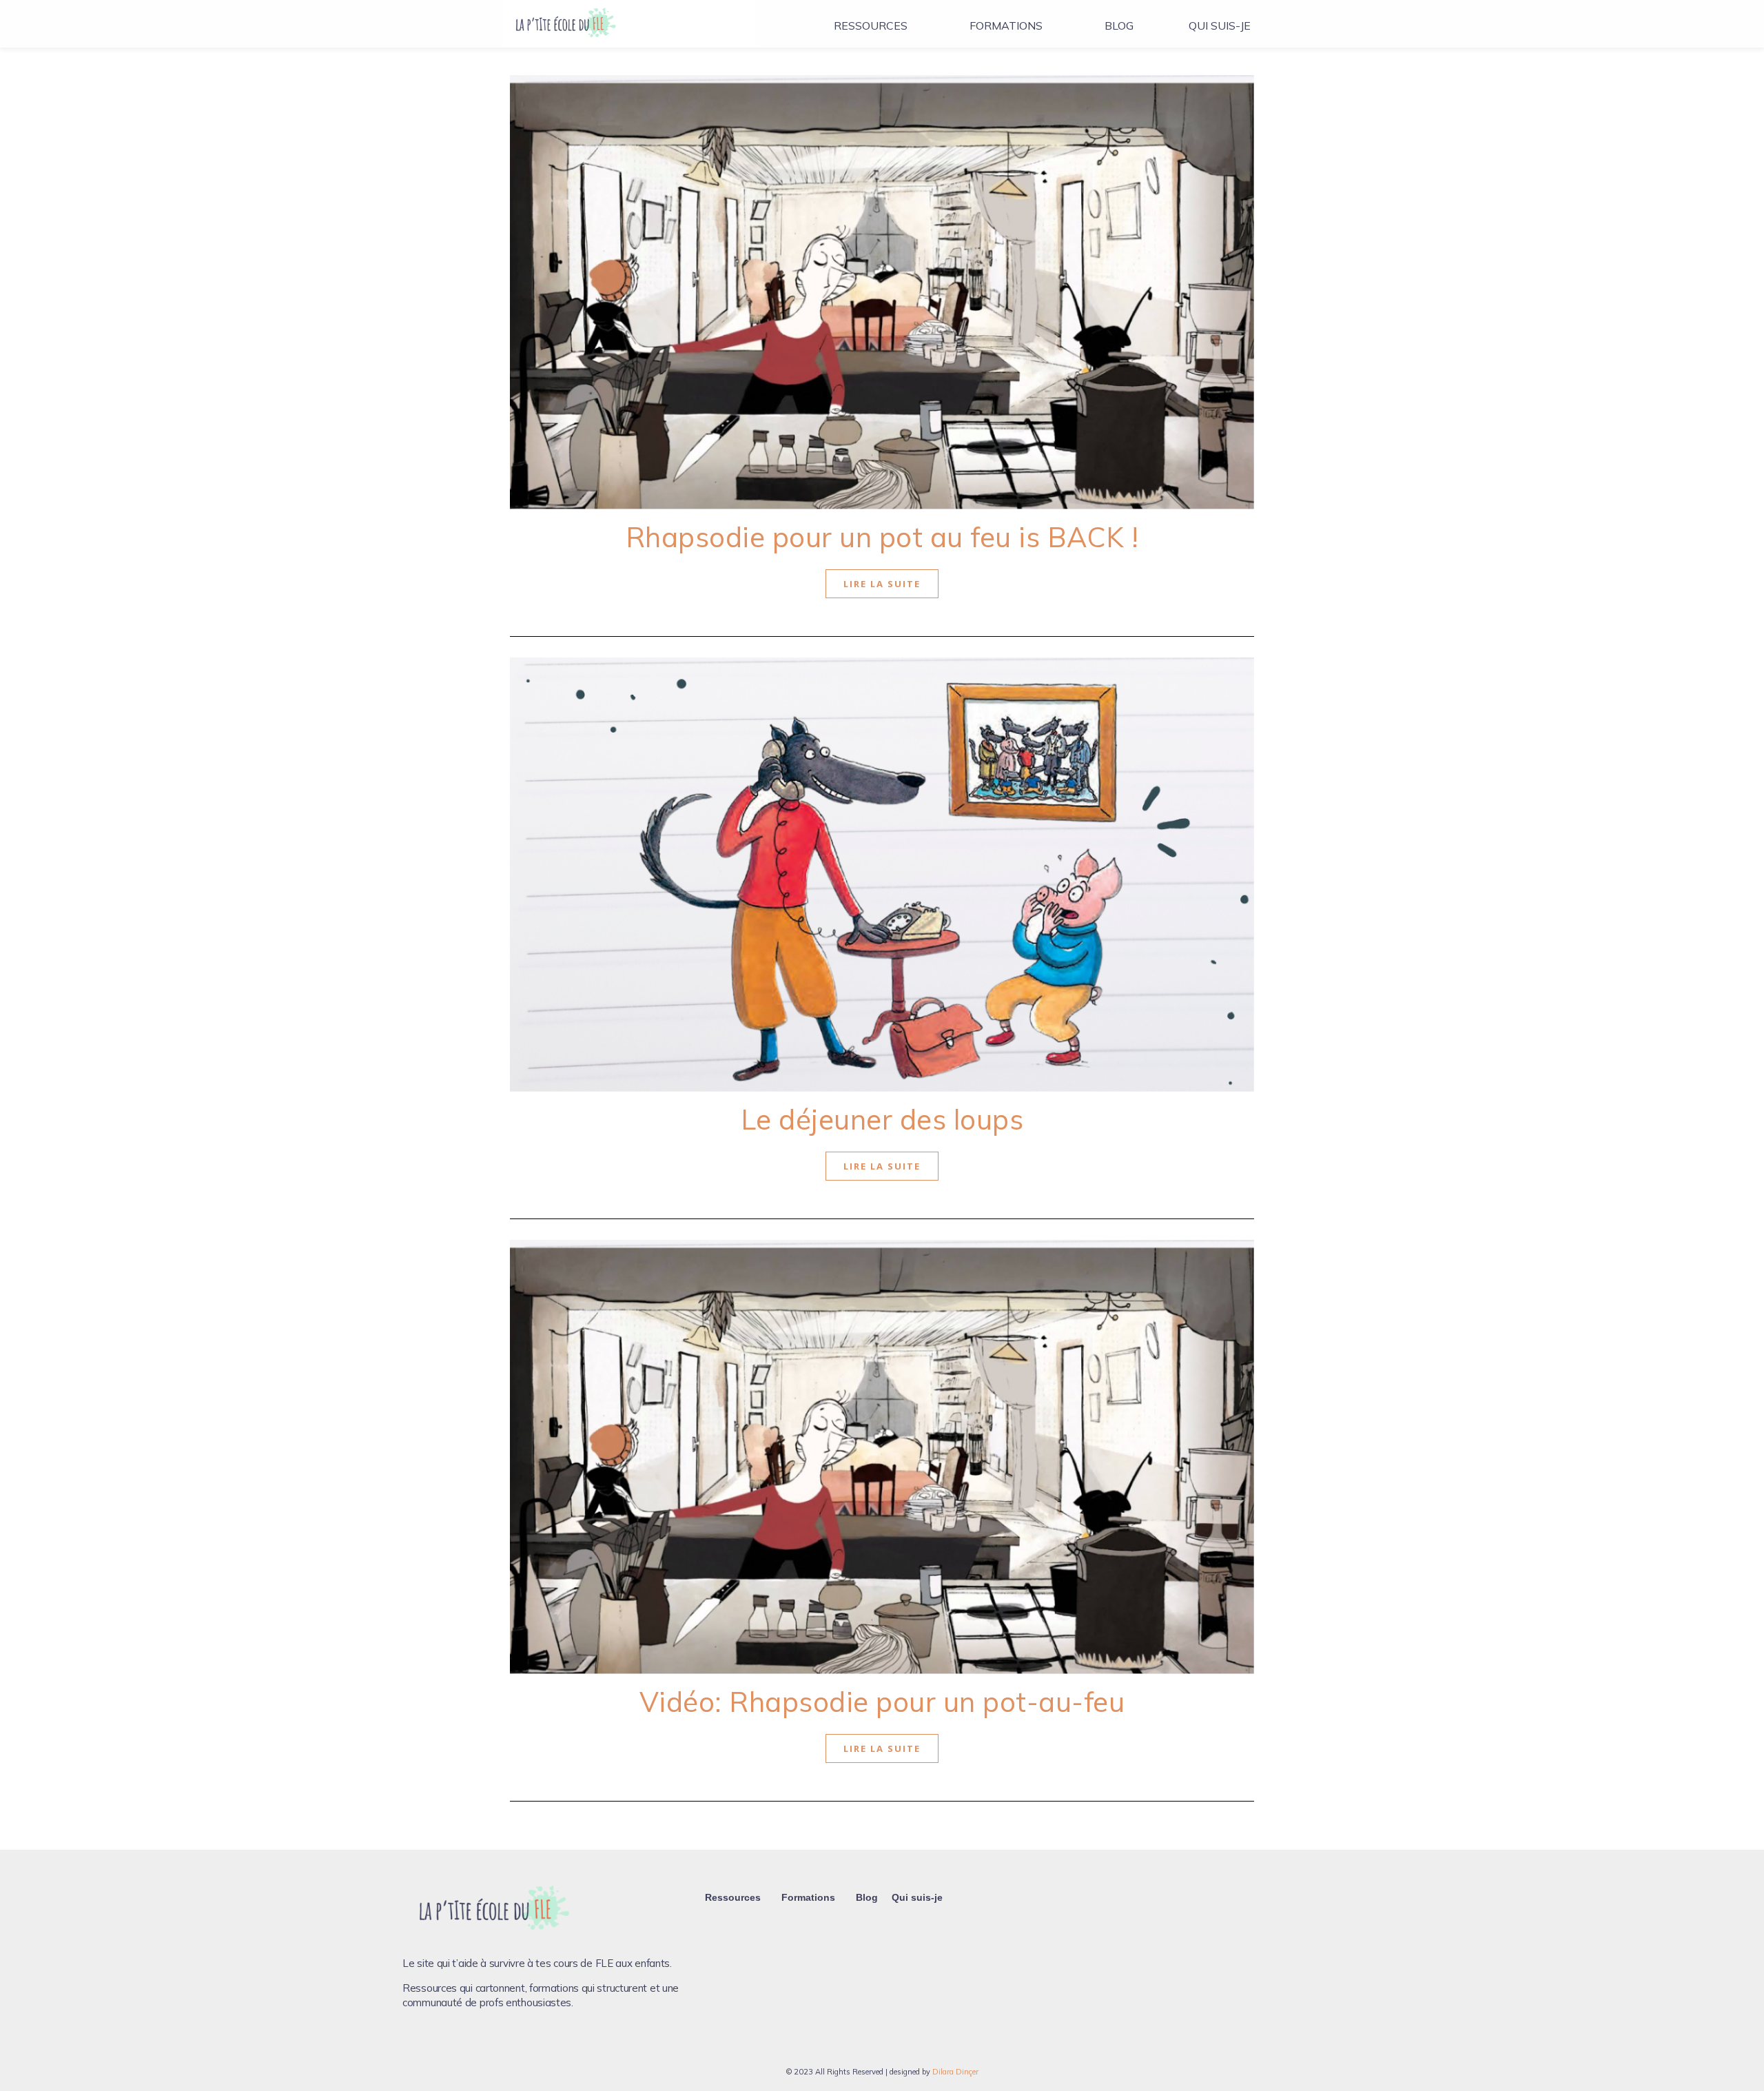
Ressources (871, 25)
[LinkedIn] (483, 2044)
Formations (1006, 25)
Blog (1119, 25)
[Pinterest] (460, 2044)
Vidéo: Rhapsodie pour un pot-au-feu (882, 1702)
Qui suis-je (1220, 25)
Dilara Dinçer (955, 2072)
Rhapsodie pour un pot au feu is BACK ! (882, 537)
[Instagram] (436, 2044)
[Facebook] (413, 2044)
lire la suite (882, 584)
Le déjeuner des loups (882, 1119)
